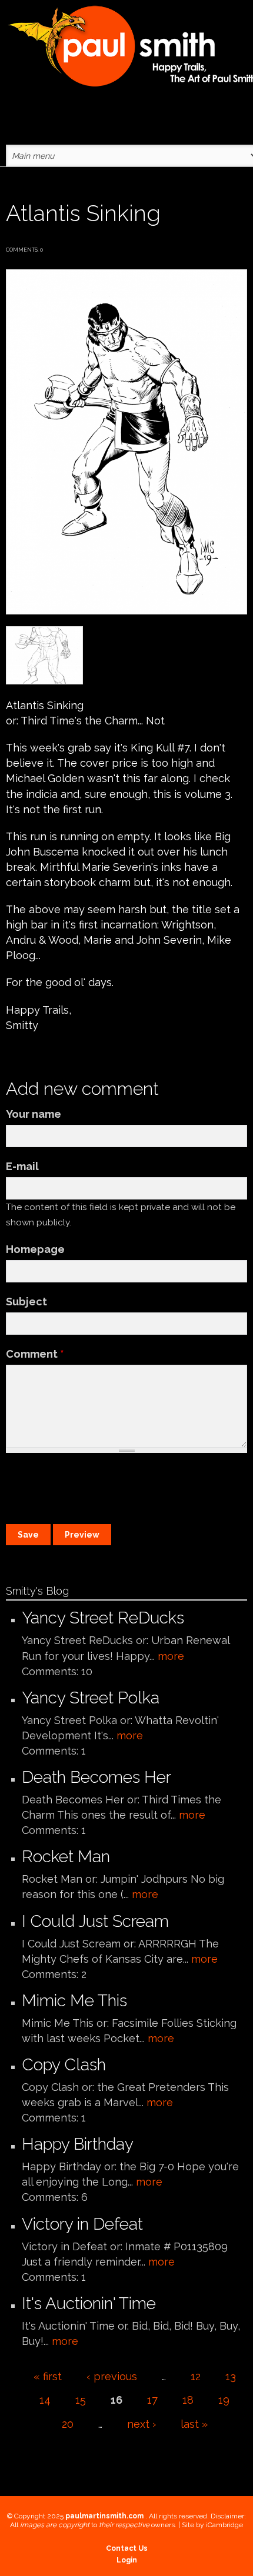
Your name (34, 1114)
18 (188, 2400)
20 (68, 2424)
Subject (26, 1302)
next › (142, 2424)
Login (127, 2560)
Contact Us (127, 2548)
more (171, 1656)
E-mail (22, 1166)
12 (196, 2376)
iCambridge (224, 2525)
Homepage (35, 1249)
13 (231, 2376)
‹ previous (112, 2376)
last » (194, 2424)
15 (81, 2400)
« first (48, 2376)
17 (152, 2400)
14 (45, 2400)
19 (224, 2400)
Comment (35, 1354)
